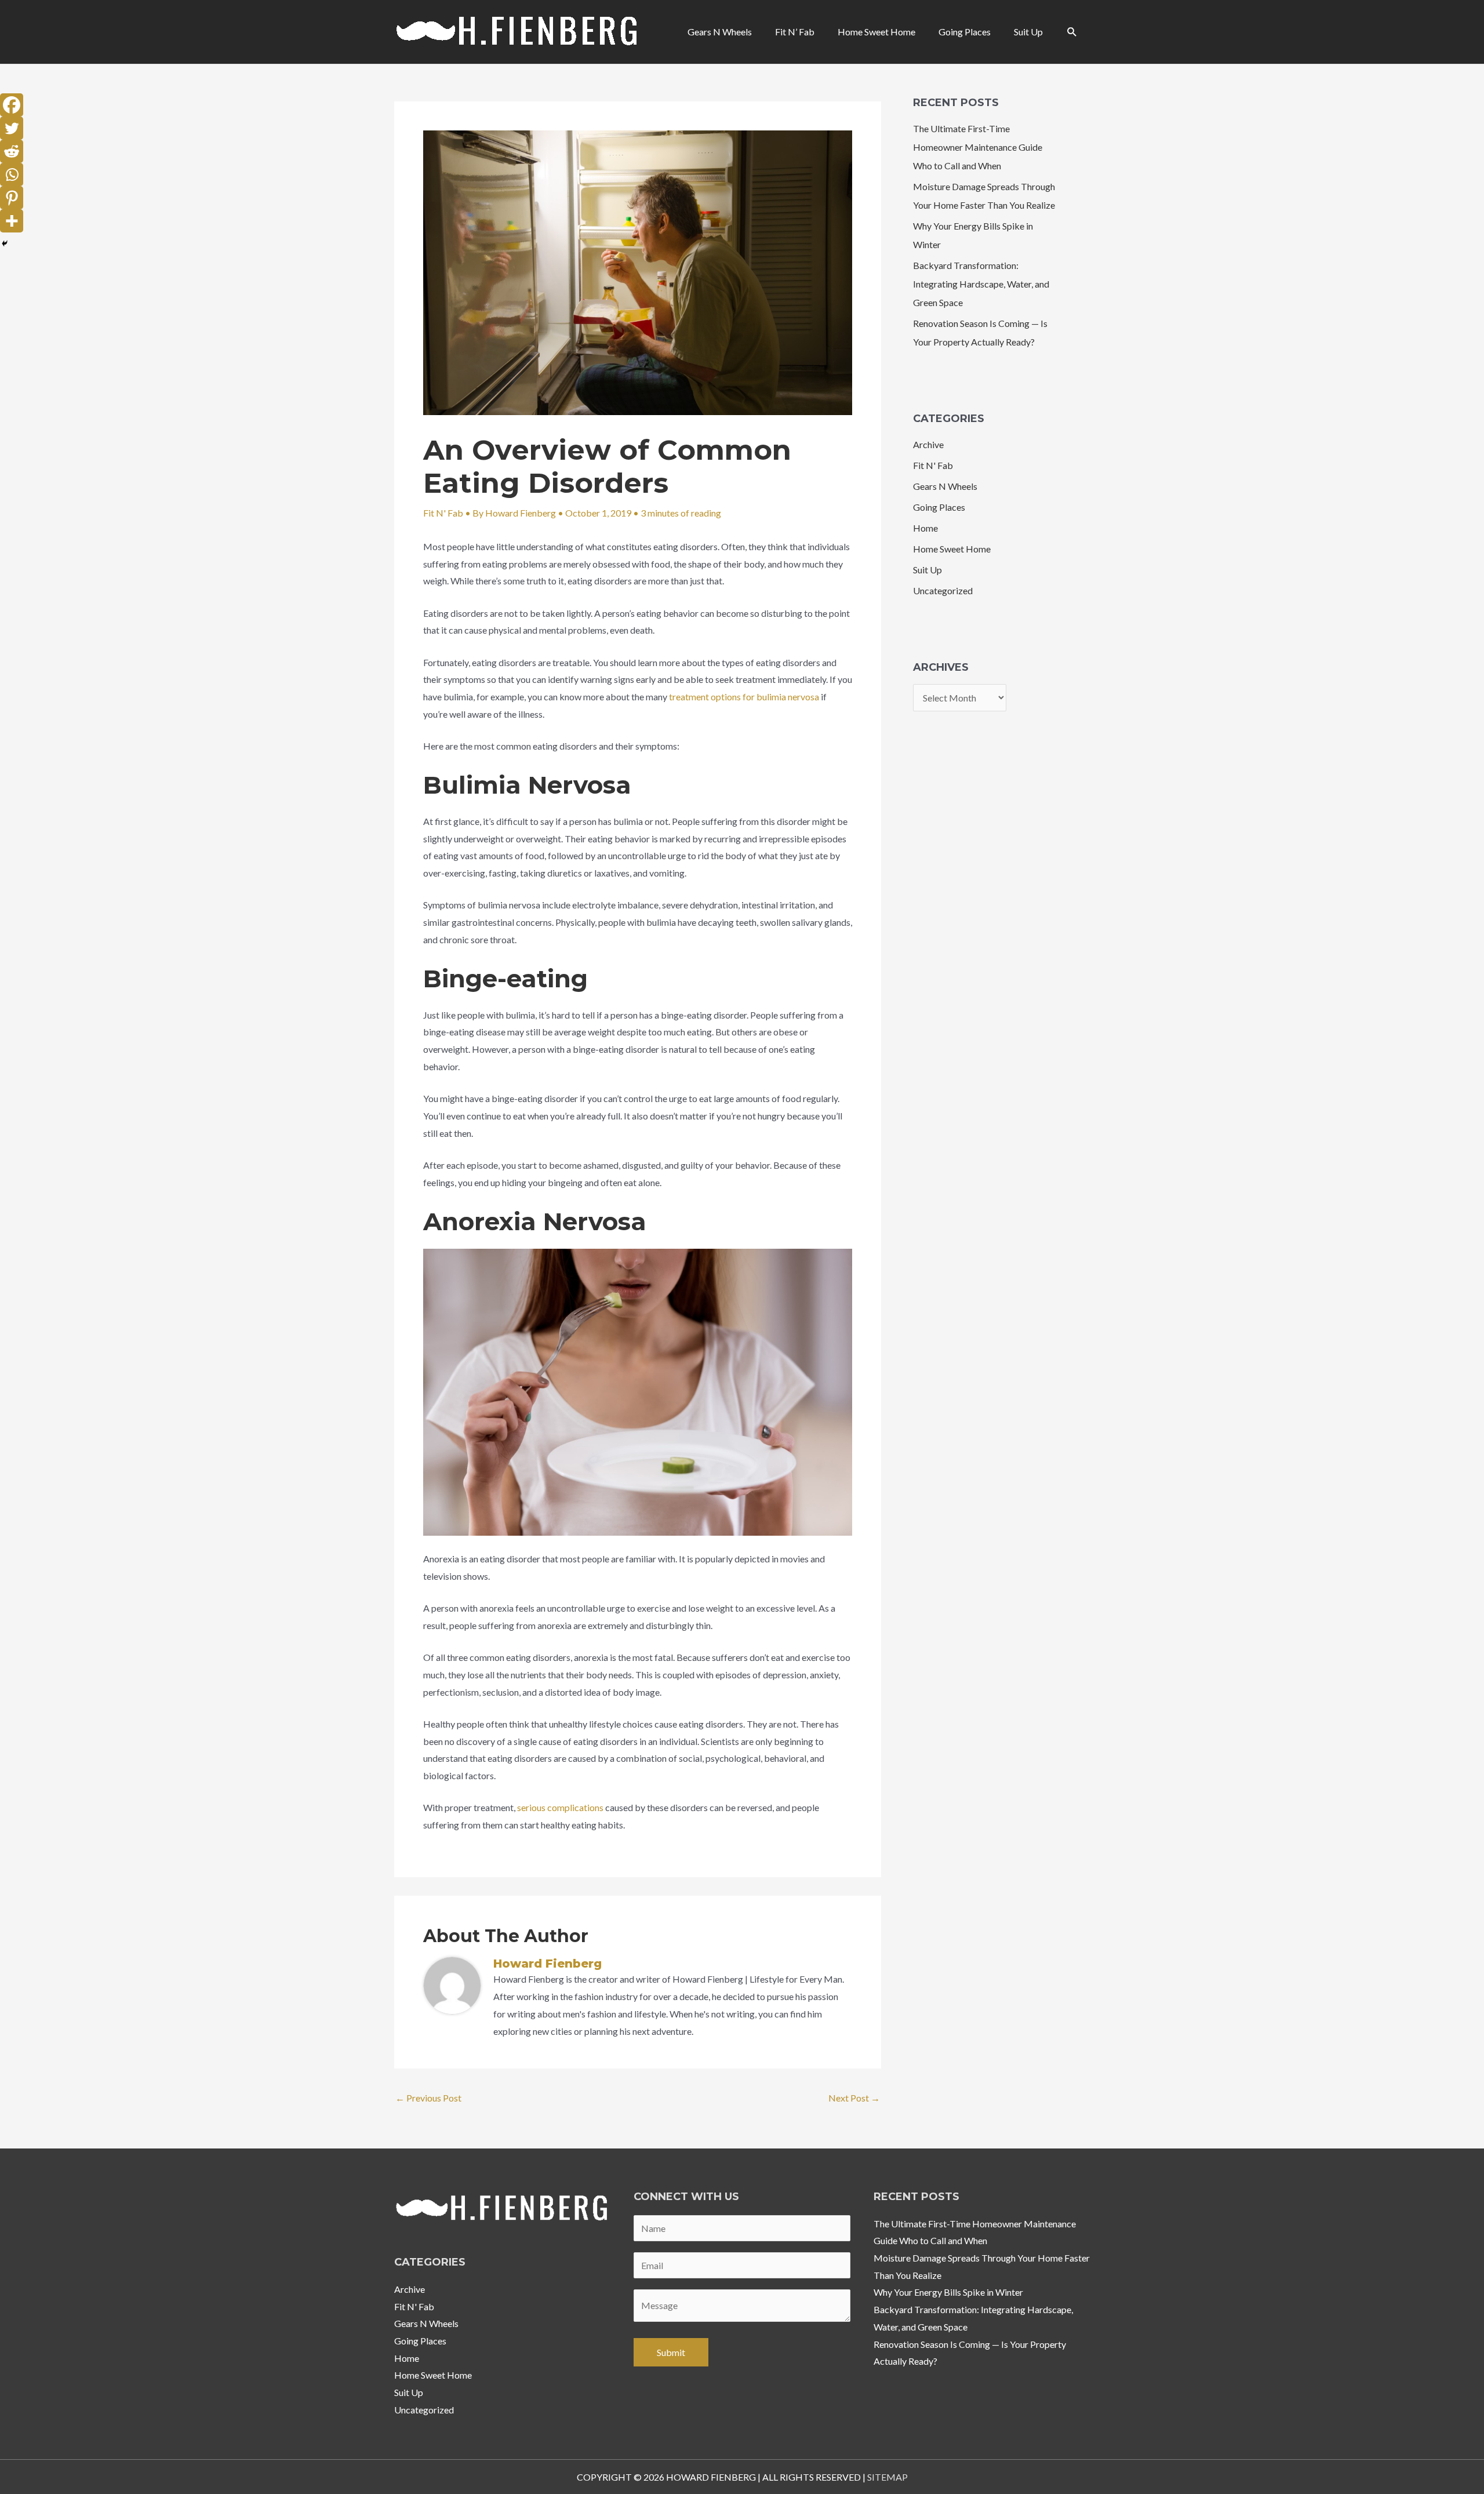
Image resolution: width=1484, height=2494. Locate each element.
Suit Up (927, 570)
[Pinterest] (12, 198)
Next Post (854, 2098)
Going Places (939, 507)
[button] (1072, 32)
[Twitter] (12, 128)
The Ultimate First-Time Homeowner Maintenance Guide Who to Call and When (978, 147)
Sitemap (888, 2477)
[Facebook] (12, 105)
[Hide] (5, 243)
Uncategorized (943, 590)
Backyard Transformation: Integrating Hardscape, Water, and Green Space (981, 284)
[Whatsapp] (12, 174)
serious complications (560, 1807)
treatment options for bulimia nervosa (744, 697)
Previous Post (428, 2098)
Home (925, 528)
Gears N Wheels (945, 486)
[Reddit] (12, 151)
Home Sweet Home (952, 549)
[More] (12, 221)
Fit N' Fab (443, 513)
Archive (928, 444)
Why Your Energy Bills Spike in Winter (948, 2292)
